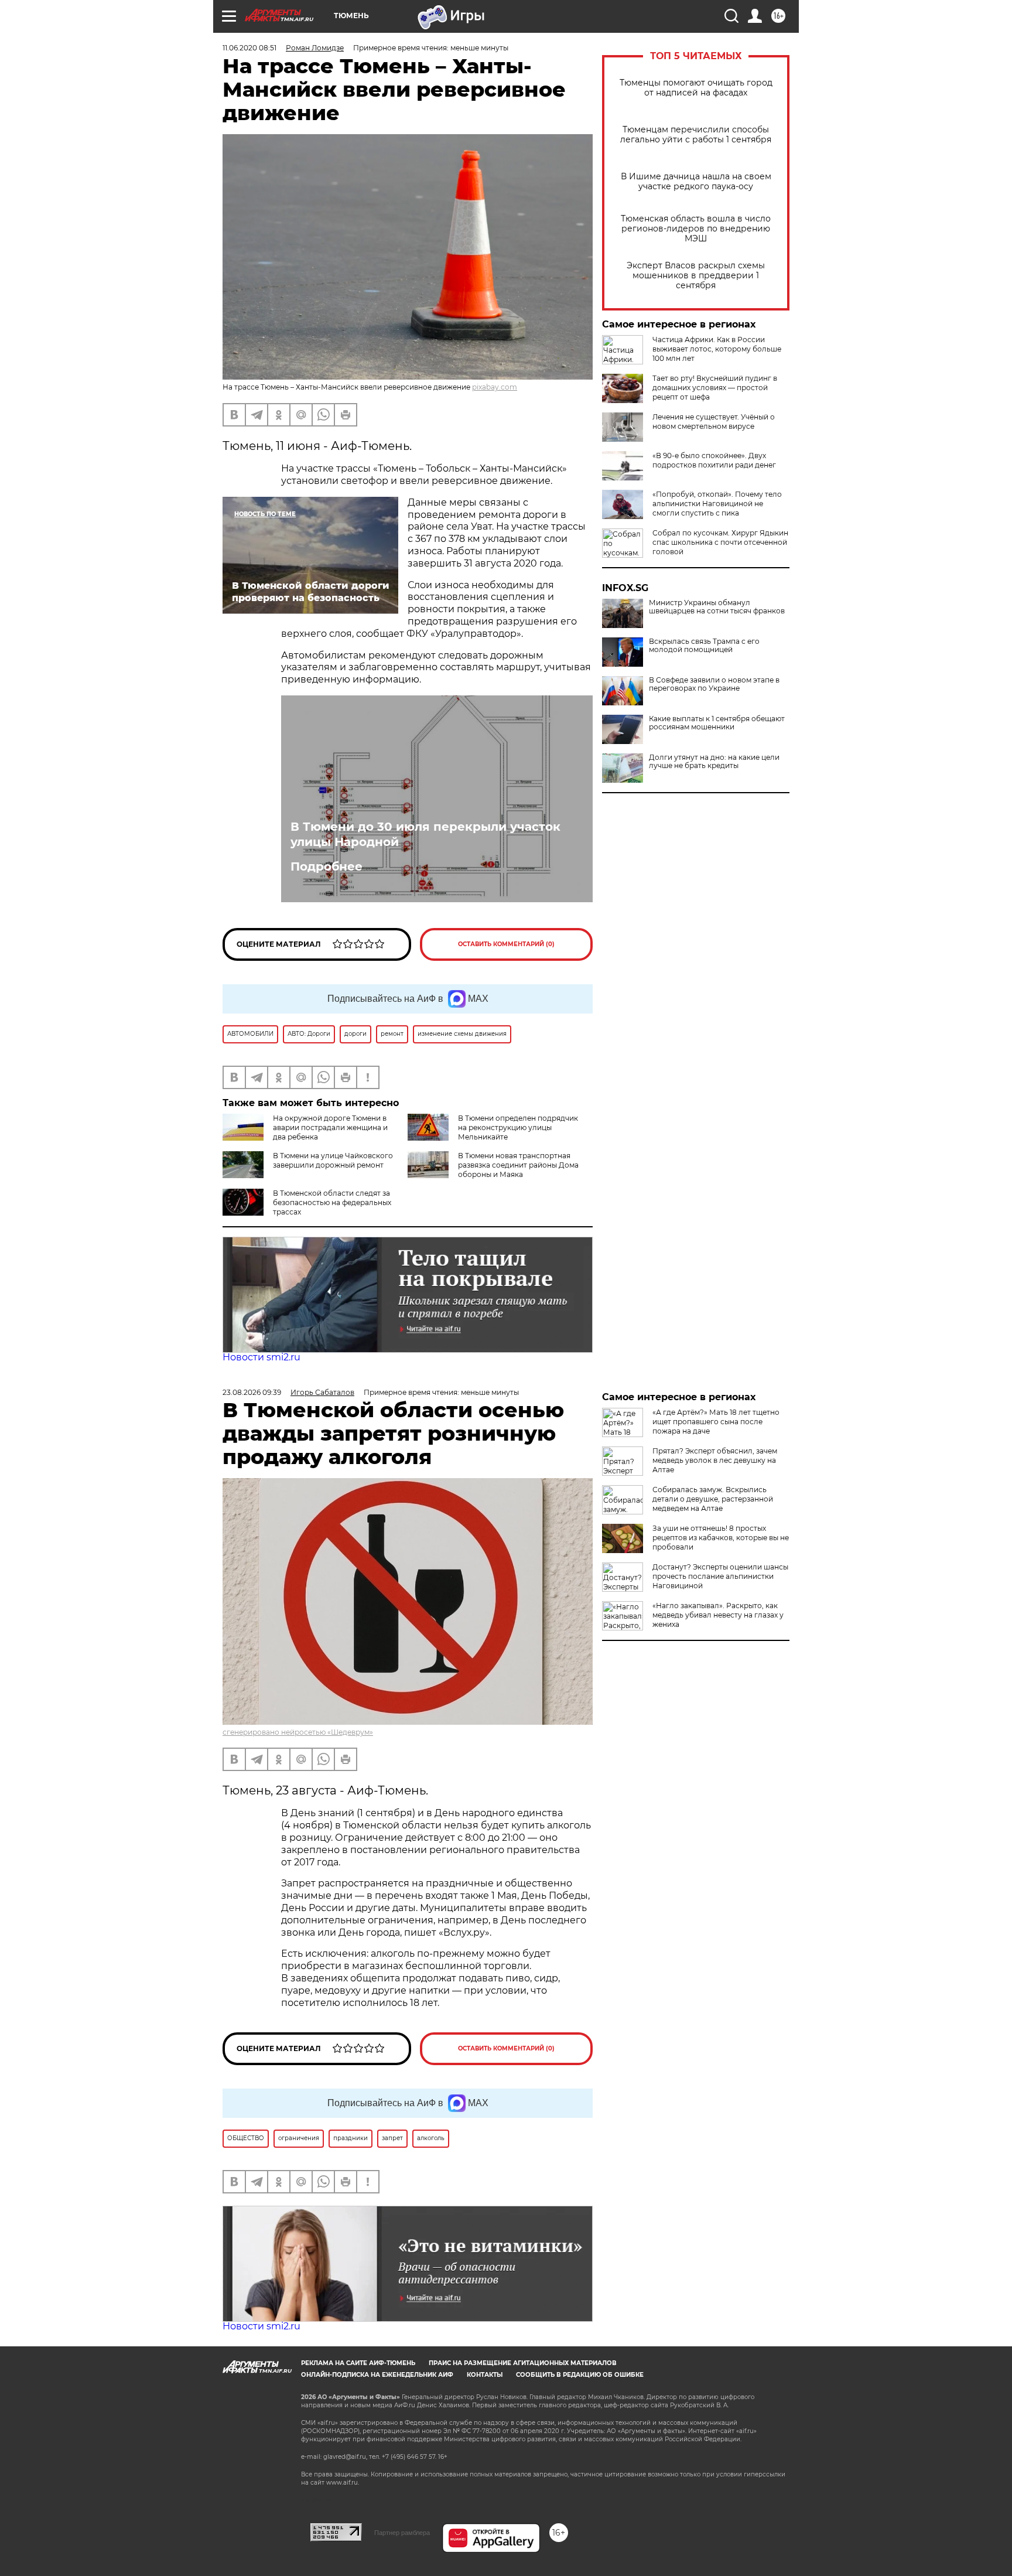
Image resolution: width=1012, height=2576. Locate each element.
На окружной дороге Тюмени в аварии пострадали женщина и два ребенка (330, 1127)
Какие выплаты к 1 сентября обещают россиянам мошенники (717, 723)
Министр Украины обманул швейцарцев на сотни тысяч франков (717, 607)
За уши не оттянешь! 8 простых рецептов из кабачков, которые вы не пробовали (721, 1538)
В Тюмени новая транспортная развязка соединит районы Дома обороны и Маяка (518, 1165)
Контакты (485, 2375)
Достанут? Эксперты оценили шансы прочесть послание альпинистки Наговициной (720, 1576)
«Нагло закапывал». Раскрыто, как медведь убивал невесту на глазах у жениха (718, 1615)
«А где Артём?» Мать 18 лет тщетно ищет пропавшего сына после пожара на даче (716, 1422)
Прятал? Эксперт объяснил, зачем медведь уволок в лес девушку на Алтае (715, 1460)
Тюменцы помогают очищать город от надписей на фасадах (696, 88)
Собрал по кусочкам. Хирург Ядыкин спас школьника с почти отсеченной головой (720, 542)
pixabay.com (495, 387)
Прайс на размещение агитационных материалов (523, 2363)
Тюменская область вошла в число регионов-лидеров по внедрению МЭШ (696, 229)
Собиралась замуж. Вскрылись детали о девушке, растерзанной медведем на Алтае (713, 1499)
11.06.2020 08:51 (249, 48)
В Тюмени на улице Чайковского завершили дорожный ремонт (333, 1160)
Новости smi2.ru (261, 1357)
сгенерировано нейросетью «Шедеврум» (298, 1732)
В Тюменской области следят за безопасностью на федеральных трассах (332, 1202)
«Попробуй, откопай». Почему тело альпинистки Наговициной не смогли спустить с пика (717, 504)
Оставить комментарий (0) (506, 944)
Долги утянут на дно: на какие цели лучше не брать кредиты (714, 762)
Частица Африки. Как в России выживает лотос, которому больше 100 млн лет (717, 349)
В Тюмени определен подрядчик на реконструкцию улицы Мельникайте (518, 1127)
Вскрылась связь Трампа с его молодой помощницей (704, 646)
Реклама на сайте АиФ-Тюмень (358, 2363)
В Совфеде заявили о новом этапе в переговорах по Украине (714, 684)
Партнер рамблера (402, 2533)
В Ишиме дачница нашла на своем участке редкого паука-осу (696, 182)
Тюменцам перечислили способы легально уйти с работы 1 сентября (696, 135)
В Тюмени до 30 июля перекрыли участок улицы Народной (425, 834)
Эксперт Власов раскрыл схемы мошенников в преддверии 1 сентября (696, 276)
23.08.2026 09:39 (252, 1392)
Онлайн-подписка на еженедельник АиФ (377, 2375)
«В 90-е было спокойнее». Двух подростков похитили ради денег (714, 460)
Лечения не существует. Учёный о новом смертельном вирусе (714, 422)
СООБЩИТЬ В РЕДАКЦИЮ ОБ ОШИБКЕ (580, 2375)
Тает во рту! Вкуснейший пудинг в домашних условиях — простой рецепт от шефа (715, 388)
